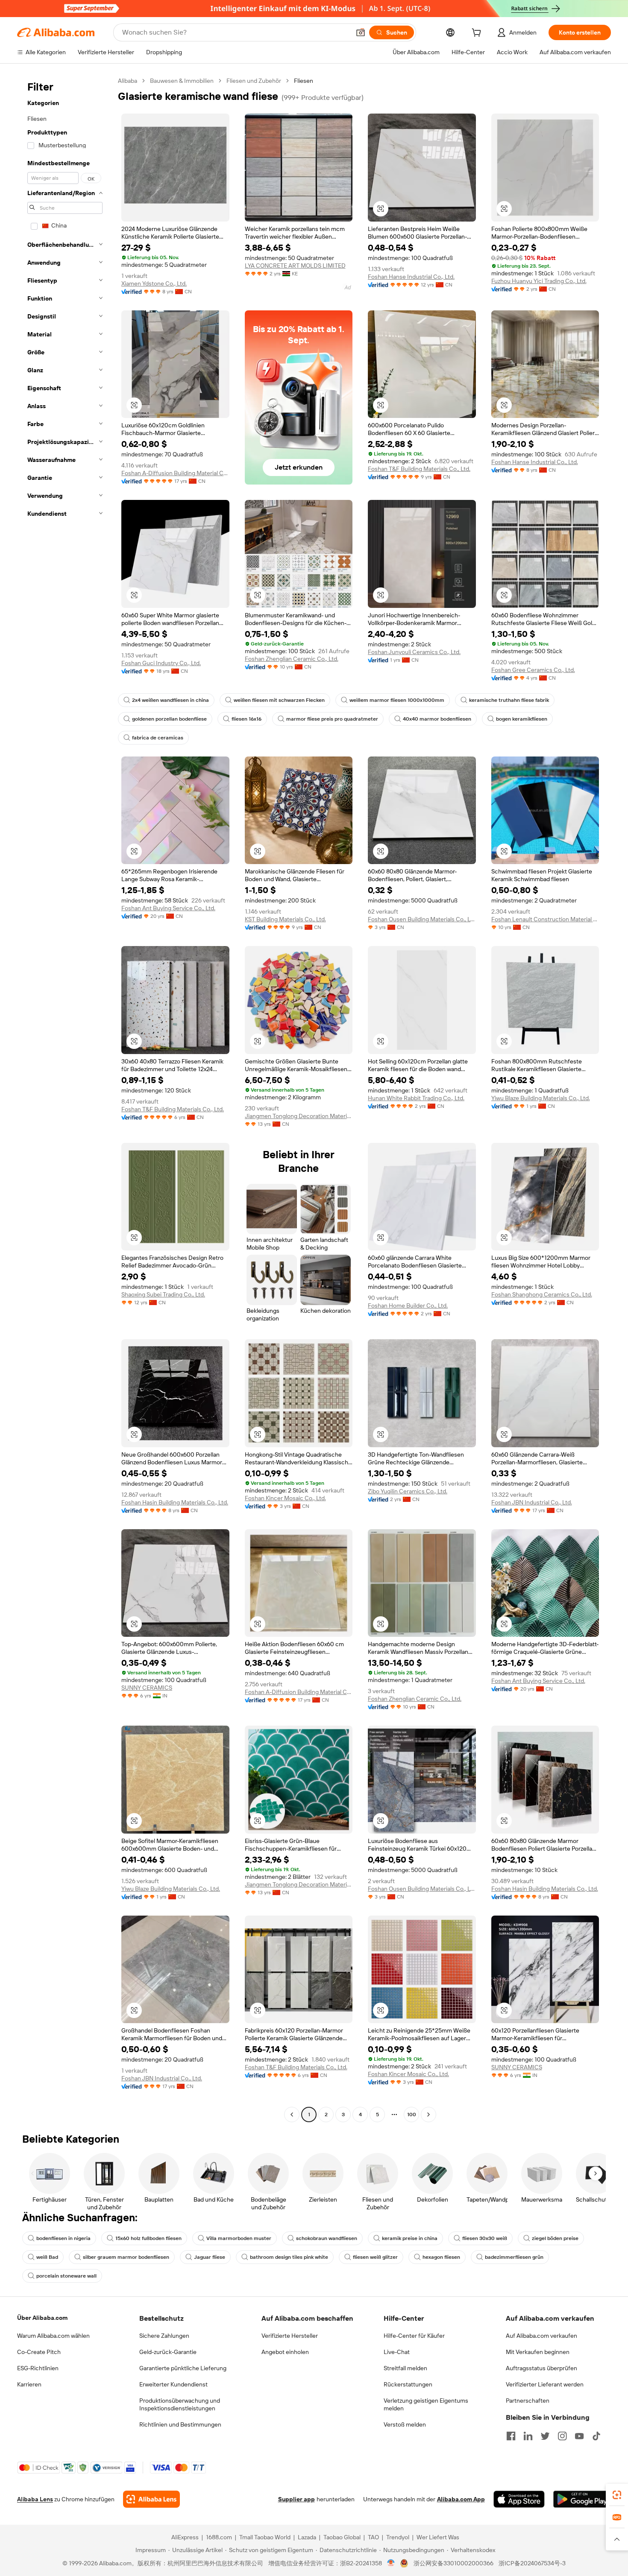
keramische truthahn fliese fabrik (509, 700)
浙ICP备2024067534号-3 (532, 2563)
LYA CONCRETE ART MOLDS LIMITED (295, 266)
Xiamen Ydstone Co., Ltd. (154, 283)
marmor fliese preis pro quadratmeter (332, 719)
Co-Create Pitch (39, 2352)
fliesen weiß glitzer (375, 2257)
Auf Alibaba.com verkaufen (541, 2336)
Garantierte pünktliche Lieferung (183, 2368)
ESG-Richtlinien (38, 2368)
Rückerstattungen (408, 2384)
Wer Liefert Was (438, 2537)
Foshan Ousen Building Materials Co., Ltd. (422, 919)
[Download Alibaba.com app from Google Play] (582, 2499)
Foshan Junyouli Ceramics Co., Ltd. (414, 652)
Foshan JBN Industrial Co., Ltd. (532, 1502)
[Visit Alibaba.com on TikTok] (596, 2436)
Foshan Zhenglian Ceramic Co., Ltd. (292, 659)
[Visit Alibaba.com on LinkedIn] (528, 2436)
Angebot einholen (285, 2352)
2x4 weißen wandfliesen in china (170, 700)
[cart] (478, 34)
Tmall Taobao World (265, 2537)
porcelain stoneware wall (66, 2276)
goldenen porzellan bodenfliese (169, 719)
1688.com (219, 2537)
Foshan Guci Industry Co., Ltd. (161, 663)
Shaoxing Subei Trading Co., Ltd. (163, 1294)
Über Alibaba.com (42, 2318)
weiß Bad (47, 2257)
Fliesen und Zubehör (254, 81)
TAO (373, 2537)
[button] (361, 32)
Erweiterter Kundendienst (173, 2384)
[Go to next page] (428, 2115)
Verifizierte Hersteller (290, 2336)
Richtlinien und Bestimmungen (180, 2424)
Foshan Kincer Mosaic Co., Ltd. (285, 1498)
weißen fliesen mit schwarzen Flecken (279, 700)
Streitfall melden (405, 2368)
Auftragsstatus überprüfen (541, 2368)
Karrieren (29, 2384)
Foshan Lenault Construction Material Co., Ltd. (545, 919)
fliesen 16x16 (247, 719)
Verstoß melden (405, 2424)
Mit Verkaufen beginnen (538, 2352)
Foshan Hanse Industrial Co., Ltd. (411, 277)
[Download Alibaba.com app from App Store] (519, 2499)
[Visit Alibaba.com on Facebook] (511, 2436)
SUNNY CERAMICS (147, 1688)
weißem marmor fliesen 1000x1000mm (397, 700)
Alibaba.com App (461, 2499)
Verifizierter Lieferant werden (545, 2384)
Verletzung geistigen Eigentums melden (426, 2404)
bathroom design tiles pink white (289, 2257)
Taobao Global (342, 2537)
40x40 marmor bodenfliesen (437, 719)
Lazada (307, 2537)
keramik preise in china (410, 2238)
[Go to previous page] (292, 2115)
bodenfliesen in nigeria (63, 2238)
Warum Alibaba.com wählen (53, 2336)
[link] (617, 2495)
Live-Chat (397, 2352)
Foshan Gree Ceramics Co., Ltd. (533, 670)
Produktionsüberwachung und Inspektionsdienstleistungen (180, 2404)
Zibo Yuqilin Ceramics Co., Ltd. (408, 1491)
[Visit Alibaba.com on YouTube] (579, 2436)
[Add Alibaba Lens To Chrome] (151, 2499)
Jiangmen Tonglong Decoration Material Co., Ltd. (299, 1116)
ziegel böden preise (555, 2238)
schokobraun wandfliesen (327, 2238)
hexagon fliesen (441, 2257)
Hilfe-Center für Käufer (414, 2336)
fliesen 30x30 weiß (485, 2238)
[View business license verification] (391, 2563)
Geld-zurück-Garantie (168, 2352)
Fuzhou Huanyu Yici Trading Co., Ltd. (539, 281)
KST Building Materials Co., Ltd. (285, 919)
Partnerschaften (528, 2401)
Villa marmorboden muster (239, 2238)
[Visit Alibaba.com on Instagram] (562, 2436)
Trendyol (398, 2537)
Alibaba (128, 81)
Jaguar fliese (210, 2257)
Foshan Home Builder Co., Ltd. (408, 1306)
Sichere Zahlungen (164, 2336)
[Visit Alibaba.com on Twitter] (545, 2436)
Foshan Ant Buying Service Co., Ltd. (168, 908)
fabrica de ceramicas (158, 738)
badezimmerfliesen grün (514, 2257)
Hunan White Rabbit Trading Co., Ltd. (416, 1098)
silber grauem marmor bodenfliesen (126, 2257)
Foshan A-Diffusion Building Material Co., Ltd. (175, 473)
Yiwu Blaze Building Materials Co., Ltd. (541, 1098)
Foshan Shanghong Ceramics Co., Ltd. (542, 1294)
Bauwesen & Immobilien (182, 81)
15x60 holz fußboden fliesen (148, 2238)
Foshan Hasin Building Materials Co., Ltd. (175, 1502)
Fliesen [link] (304, 81)
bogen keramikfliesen (522, 719)
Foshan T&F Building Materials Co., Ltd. (419, 469)
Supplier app (296, 2499)
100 (412, 2115)
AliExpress (185, 2537)
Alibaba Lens (35, 2499)
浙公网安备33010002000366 (453, 2563)
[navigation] (65, 1099)
